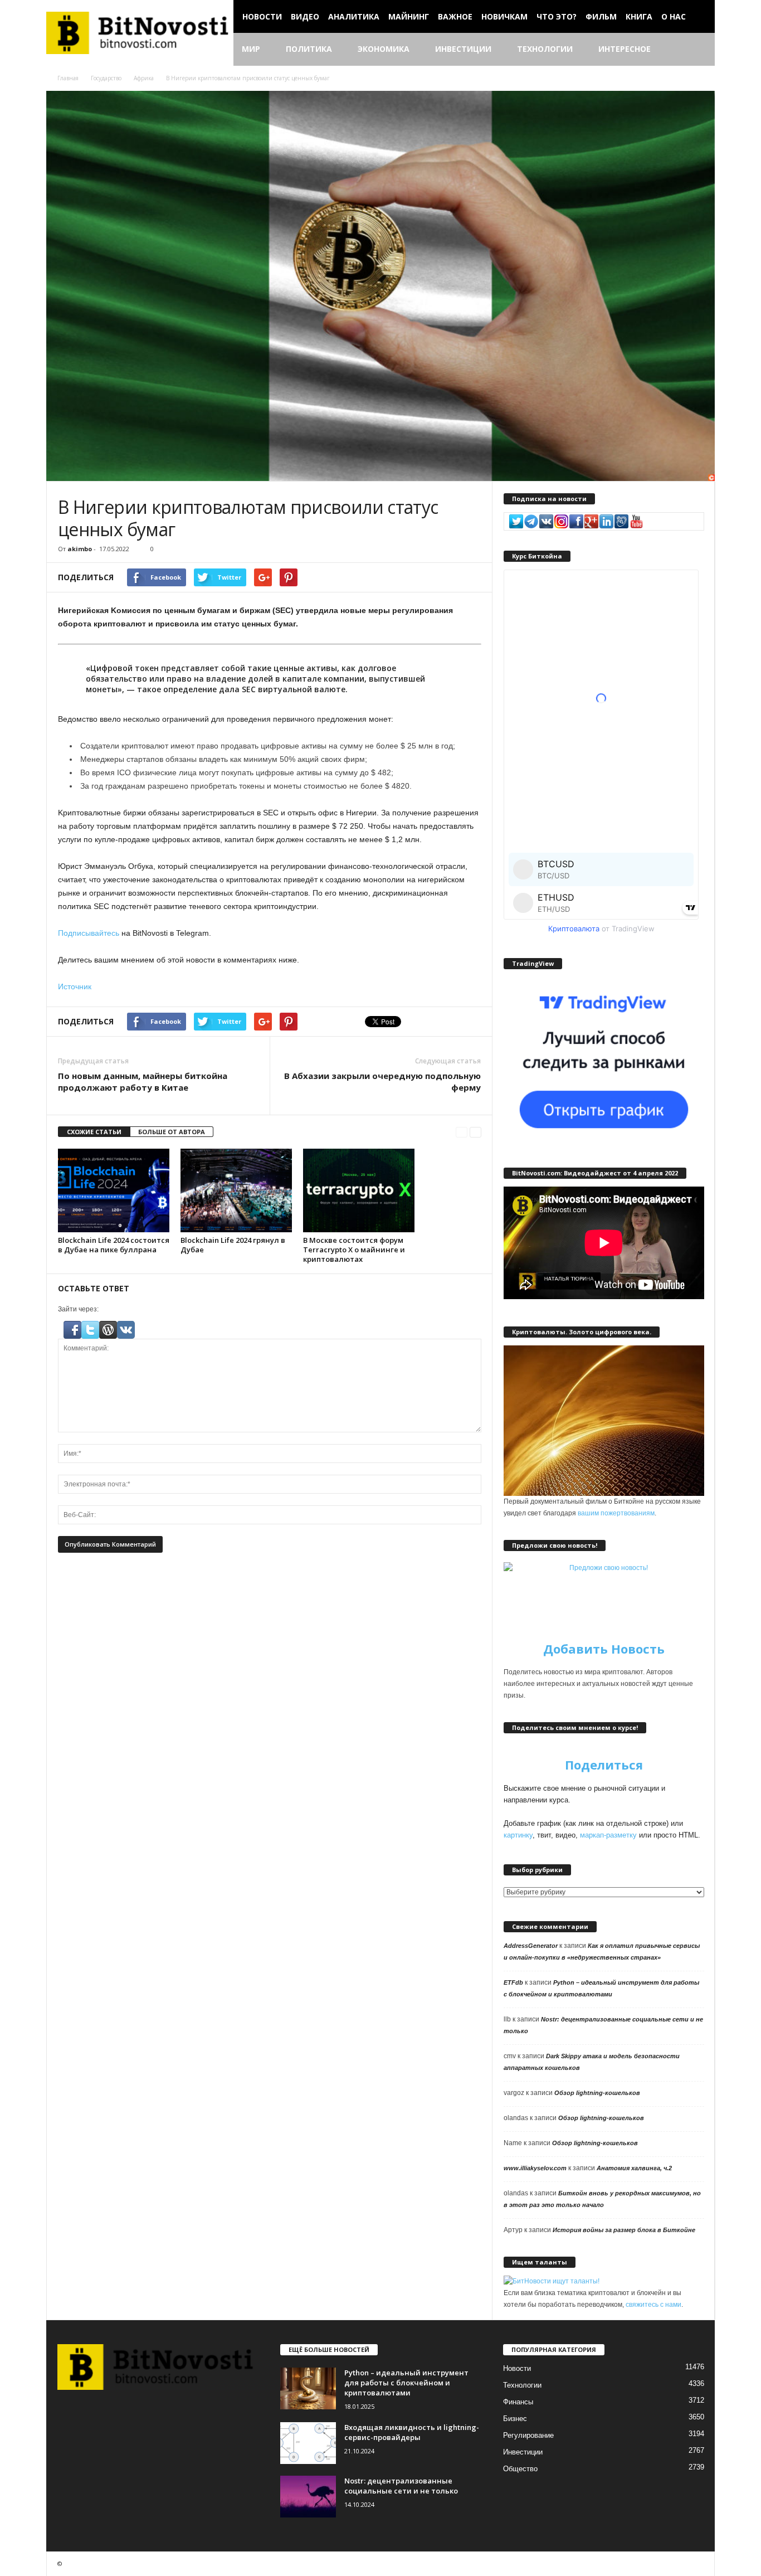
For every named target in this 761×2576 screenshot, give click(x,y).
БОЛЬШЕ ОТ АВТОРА (172, 1132)
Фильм (601, 16)
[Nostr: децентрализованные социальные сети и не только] (308, 2497)
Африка (144, 78)
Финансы (518, 2402)
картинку (518, 1835)
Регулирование (528, 2435)
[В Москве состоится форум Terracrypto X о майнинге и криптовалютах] (359, 1190)
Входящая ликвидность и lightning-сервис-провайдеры (412, 2432)
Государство (106, 78)
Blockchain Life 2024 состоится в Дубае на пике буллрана (114, 1245)
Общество (520, 2469)
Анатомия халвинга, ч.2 (634, 2168)
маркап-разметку (608, 1835)
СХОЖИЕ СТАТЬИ (94, 1132)
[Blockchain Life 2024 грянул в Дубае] (236, 1190)
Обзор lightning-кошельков (597, 2093)
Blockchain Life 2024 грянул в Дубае (233, 1245)
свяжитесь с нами (653, 2305)
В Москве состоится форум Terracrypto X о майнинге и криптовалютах (354, 1250)
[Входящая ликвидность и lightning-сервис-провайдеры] (308, 2443)
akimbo (80, 549)
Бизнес (515, 2419)
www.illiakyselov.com (535, 2168)
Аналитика (354, 16)
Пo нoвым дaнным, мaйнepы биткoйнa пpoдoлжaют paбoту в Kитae (143, 1082)
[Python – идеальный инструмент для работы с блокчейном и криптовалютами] (308, 2388)
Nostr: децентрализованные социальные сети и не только (401, 2486)
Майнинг (409, 16)
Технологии (545, 49)
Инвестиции (463, 49)
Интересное (625, 49)
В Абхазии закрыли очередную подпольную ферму (382, 1082)
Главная (68, 78)
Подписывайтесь (89, 933)
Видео (305, 16)
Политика (309, 49)
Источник (75, 986)
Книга (639, 16)
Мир (251, 49)
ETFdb (513, 1982)
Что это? (557, 16)
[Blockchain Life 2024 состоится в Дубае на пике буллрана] (114, 1190)
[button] (698, 50)
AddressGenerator (531, 1946)
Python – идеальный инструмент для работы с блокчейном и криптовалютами (406, 2383)
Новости (262, 16)
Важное (455, 16)
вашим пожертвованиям (616, 1513)
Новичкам (504, 16)
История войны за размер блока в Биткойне (624, 2230)
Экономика (384, 49)
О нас (674, 16)
